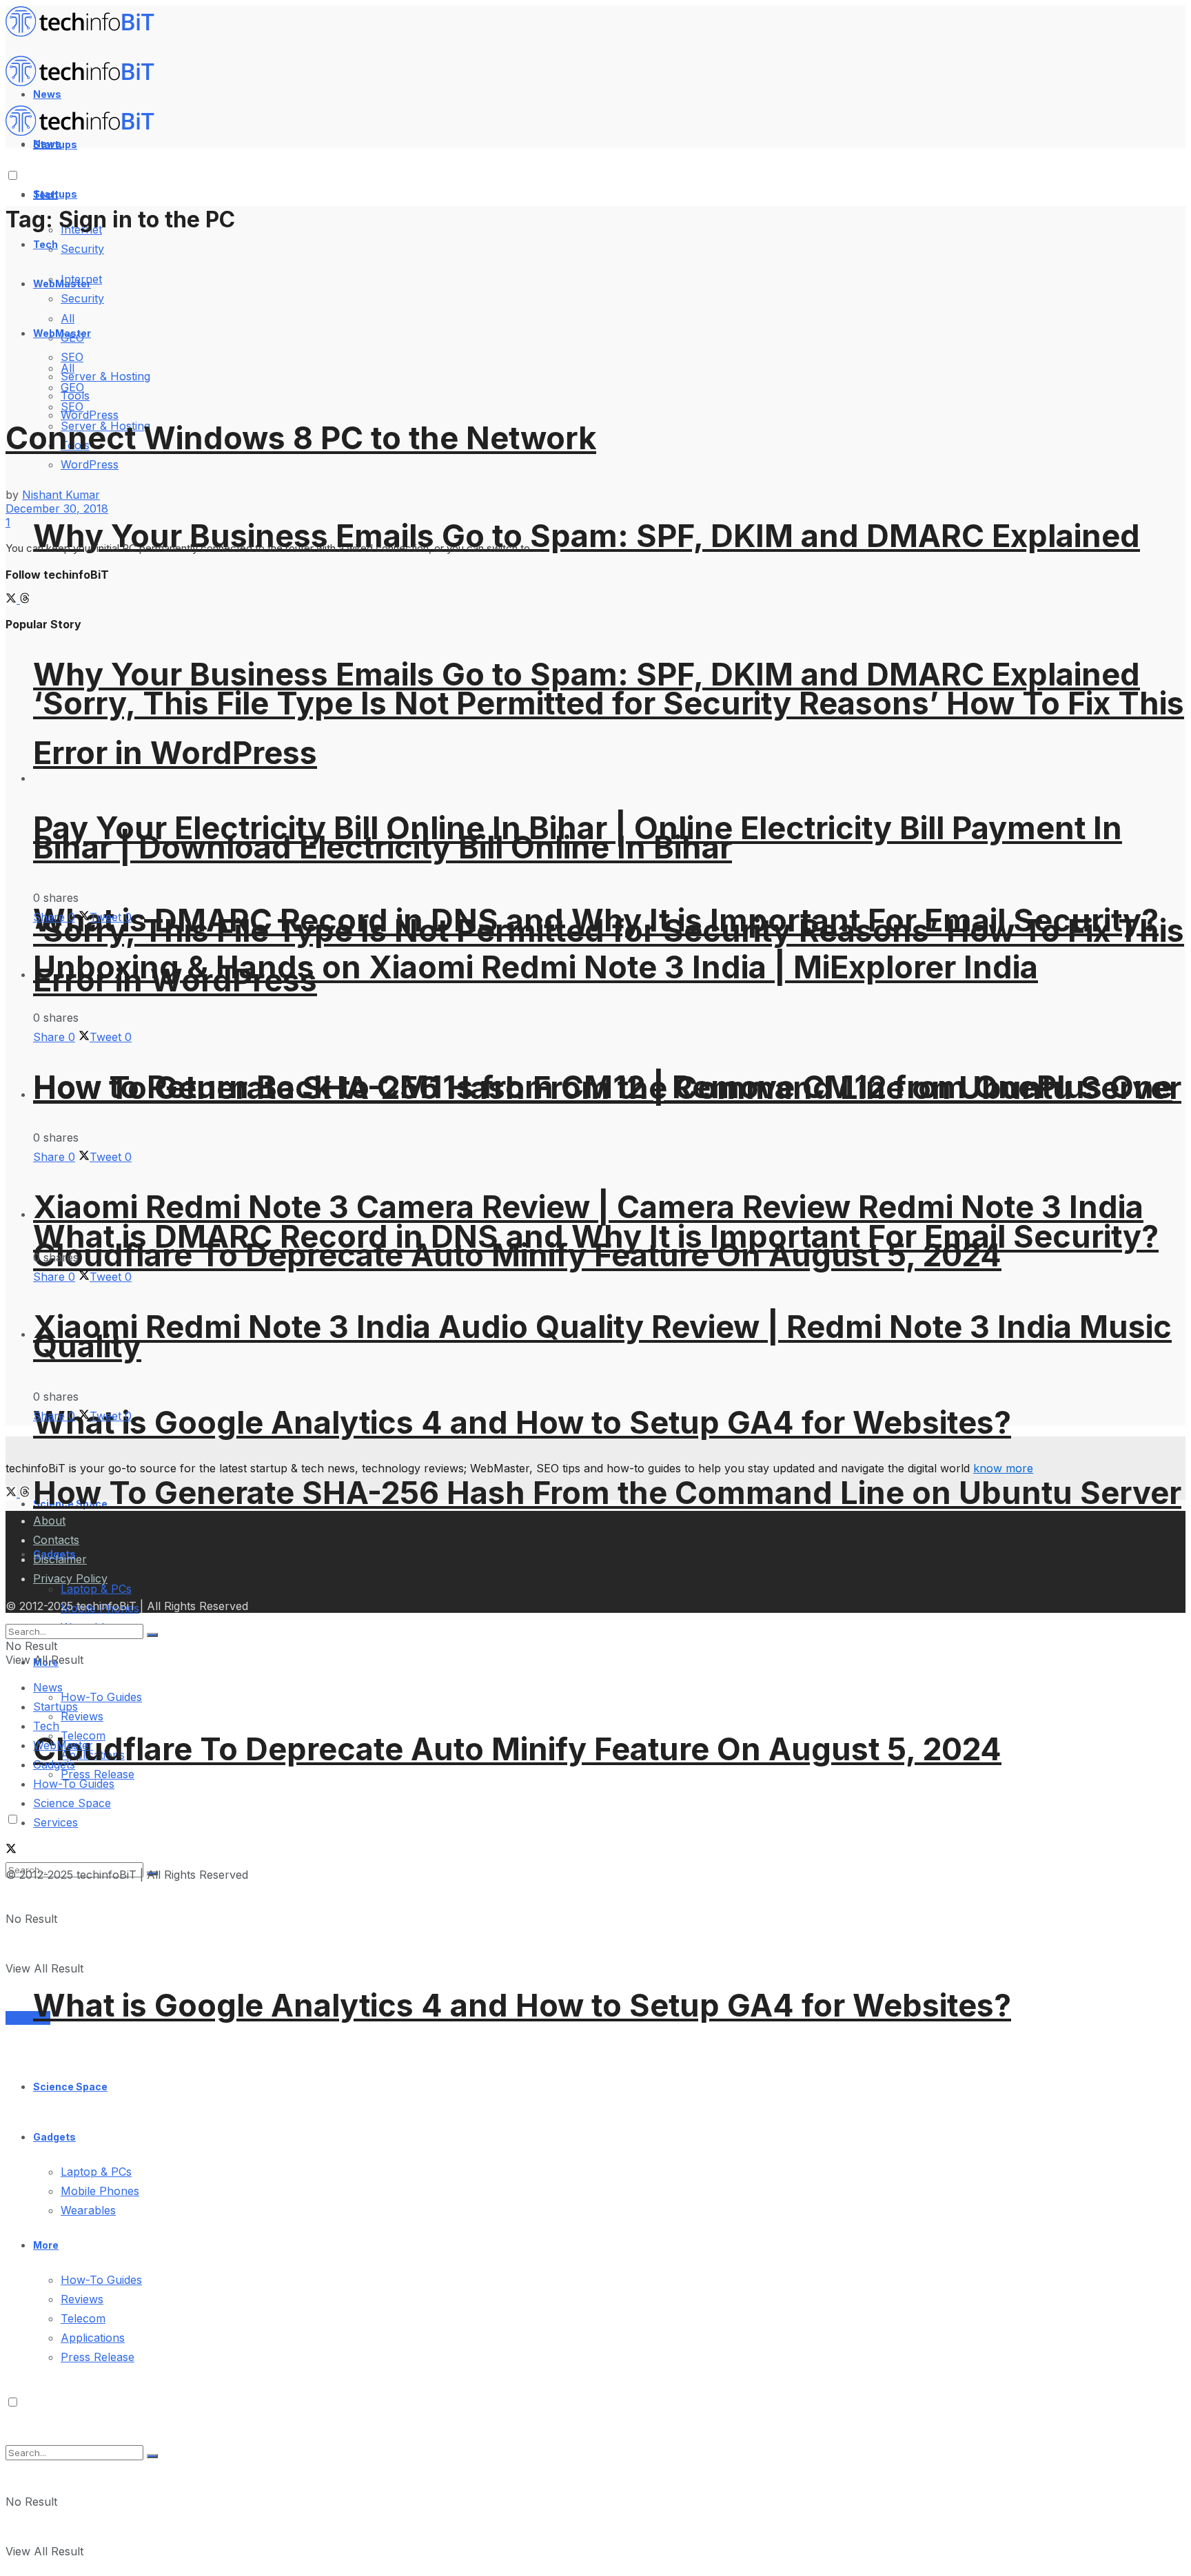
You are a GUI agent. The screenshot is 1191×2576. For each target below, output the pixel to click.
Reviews (82, 1716)
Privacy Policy (70, 1578)
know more (1003, 1468)
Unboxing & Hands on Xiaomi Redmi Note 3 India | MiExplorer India (536, 967)
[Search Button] (152, 2456)
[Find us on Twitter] (13, 599)
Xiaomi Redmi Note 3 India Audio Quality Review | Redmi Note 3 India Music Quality (602, 1336)
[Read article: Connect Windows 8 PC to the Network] (595, 318)
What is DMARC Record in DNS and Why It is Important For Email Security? (596, 1236)
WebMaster (63, 1745)
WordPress (90, 415)
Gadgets (54, 2137)
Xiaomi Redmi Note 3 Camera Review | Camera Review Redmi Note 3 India (588, 1207)
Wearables (88, 2210)
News (48, 1687)
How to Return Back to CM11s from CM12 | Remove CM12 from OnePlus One (603, 1087)
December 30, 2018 (57, 508)
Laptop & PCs (96, 2172)
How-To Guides (101, 1697)
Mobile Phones (100, 2191)
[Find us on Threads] (25, 599)
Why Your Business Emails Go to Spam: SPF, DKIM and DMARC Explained (587, 536)
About (49, 1521)
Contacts (56, 1540)
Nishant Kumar (61, 495)
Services (28, 2018)
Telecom (83, 2318)
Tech (45, 244)
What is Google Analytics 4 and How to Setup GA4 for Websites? (522, 1422)
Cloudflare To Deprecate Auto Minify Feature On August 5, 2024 (517, 1749)
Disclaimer (60, 1559)
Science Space (70, 2086)
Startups (55, 194)
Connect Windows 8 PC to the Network (301, 438)
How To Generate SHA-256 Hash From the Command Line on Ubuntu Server (607, 1493)
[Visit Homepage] (86, 33)
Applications (93, 2338)
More (46, 2245)
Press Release (98, 2357)
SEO (72, 406)
